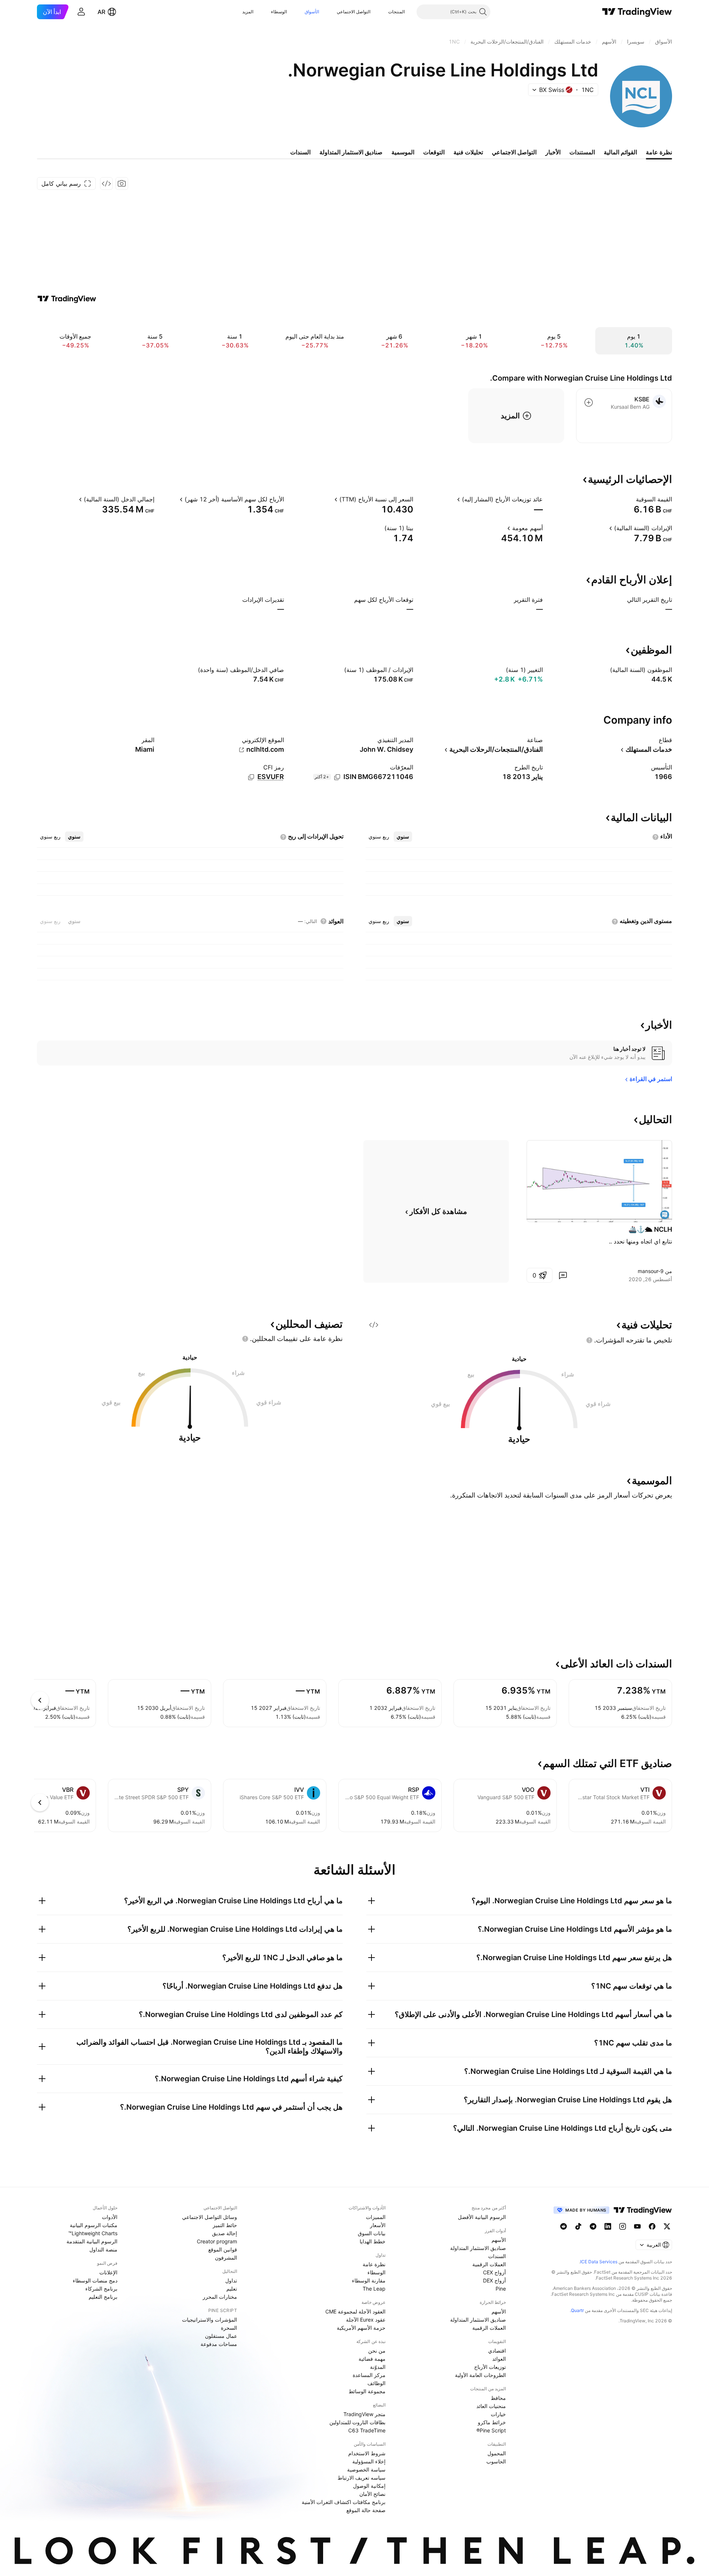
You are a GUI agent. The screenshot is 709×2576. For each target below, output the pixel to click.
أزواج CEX (494, 2272)
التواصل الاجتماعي (354, 12)
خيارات (498, 2414)
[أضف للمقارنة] (589, 402)
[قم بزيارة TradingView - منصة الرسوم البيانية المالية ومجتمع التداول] (67, 299)
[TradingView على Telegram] (593, 2226)
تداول (231, 2280)
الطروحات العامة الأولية (480, 2375)
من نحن (377, 2351)
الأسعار (378, 2225)
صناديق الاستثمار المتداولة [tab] (351, 152)
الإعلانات (108, 2272)
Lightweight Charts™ (93, 2233)
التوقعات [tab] (434, 152)
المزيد (248, 12)
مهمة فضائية (372, 2359)
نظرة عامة (374, 2264)
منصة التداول (103, 2249)
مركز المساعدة (369, 2375)
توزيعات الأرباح (490, 2367)
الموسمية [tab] (403, 152)
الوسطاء (279, 12)
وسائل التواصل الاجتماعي (210, 2217)
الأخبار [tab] (553, 152)
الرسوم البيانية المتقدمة (92, 2241)
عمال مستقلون (221, 2336)
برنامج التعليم (103, 2297)
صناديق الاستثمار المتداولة (478, 2248)
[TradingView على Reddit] (564, 2226)
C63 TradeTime (367, 2430)
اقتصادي (497, 2351)
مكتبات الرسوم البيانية (94, 2225)
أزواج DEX (494, 2280)
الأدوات (110, 2217)
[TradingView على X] (667, 2226)
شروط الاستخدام (367, 2453)
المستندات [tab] (582, 152)
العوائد (499, 2359)
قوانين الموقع (223, 2249)
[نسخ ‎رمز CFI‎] (251, 777)
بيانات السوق (372, 2233)
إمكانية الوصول (369, 2486)
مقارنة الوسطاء (369, 2280)
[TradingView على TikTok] (578, 2226)
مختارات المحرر (220, 2297)
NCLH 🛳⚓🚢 (650, 1229)
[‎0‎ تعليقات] (563, 1275)
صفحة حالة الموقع (366, 2510)
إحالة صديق (225, 2233)
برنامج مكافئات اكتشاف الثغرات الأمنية (344, 2502)
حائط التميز (225, 2225)
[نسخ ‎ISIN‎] (337, 777)
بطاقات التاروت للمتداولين (357, 2422)
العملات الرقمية (489, 2264)
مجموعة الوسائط (367, 2391)
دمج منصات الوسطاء (95, 2280)
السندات (497, 2256)
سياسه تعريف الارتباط (362, 2478)
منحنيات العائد (491, 2406)
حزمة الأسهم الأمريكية (361, 2328)
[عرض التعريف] (631, 499)
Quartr (577, 2310)
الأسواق (312, 12)
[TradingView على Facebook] (652, 2226)
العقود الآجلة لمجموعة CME (355, 2311)
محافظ (498, 2398)
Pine (501, 2289)
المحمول (497, 2453)
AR (101, 12)
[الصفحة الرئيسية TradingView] (637, 12)
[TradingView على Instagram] (623, 2226)
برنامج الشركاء (101, 2289)
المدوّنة (378, 2367)
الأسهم (499, 2240)
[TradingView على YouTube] (637, 2226)
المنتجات (396, 12)
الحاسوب (496, 2461)
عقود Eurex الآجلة (366, 2320)
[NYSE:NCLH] (665, 1215)
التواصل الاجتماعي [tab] (514, 152)
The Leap (374, 2289)
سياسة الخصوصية (366, 2469)
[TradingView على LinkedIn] (608, 2226)
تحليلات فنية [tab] (468, 152)
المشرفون (226, 2258)
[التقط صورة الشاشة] (122, 183)
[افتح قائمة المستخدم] (81, 12)
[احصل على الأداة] (106, 183)
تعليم (232, 2289)
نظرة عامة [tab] (659, 152)
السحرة (229, 2328)
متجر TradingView (364, 2414)
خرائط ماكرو (492, 2422)
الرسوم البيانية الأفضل (482, 2217)
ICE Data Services (599, 2262)
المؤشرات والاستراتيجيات (210, 2320)
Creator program (217, 2241)
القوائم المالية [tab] (620, 152)
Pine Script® (491, 2430)
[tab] (403, 837)
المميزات (376, 2217)
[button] (383, 12)
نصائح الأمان (372, 2494)
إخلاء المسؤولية (369, 2461)
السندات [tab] (300, 152)
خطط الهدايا (373, 2241)
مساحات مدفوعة (219, 2344)
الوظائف (376, 2383)
